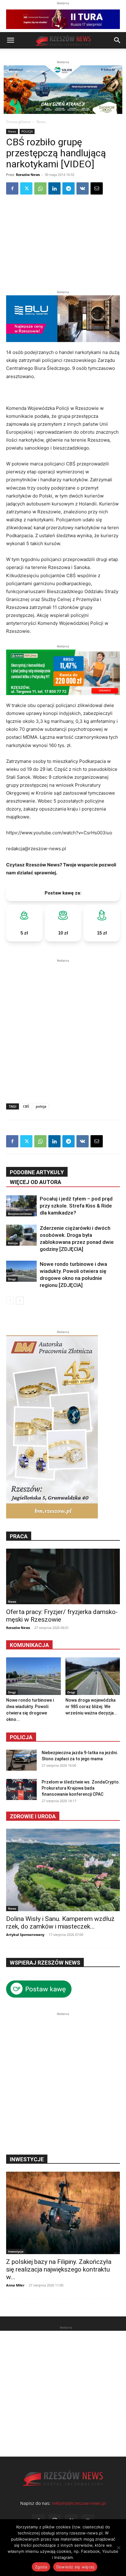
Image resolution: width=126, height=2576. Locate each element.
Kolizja (13, 1243)
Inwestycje (16, 2251)
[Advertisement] (63, 1027)
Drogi (12, 1279)
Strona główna (18, 122)
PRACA (19, 1536)
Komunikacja (29, 1645)
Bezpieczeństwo (20, 1214)
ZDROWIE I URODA (33, 1816)
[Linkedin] (54, 188)
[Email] (97, 188)
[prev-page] (10, 1301)
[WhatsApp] (40, 188)
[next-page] (20, 1301)
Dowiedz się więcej (75, 2567)
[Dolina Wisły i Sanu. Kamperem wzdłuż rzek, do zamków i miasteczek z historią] (63, 1870)
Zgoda (41, 2567)
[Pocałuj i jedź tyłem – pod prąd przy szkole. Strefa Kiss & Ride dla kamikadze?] (21, 1206)
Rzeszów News (28, 175)
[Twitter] (26, 188)
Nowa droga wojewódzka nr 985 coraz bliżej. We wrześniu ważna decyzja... (91, 1707)
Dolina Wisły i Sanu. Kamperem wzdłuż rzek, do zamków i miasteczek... (60, 1923)
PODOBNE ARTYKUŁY (37, 1172)
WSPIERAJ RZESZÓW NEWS (45, 1963)
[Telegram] (69, 188)
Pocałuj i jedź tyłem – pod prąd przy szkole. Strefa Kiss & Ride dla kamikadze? (76, 1206)
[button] (10, 40)
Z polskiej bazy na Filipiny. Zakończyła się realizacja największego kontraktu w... (59, 2269)
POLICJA (27, 131)
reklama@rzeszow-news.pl (79, 2503)
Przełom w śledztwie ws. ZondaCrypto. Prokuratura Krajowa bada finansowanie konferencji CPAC (81, 1788)
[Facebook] (12, 188)
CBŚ (26, 1106)
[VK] (83, 188)
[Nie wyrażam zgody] (118, 2548)
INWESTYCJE (27, 2159)
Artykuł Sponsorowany (25, 1935)
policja (41, 1106)
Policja (21, 1737)
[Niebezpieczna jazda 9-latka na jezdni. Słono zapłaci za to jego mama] (21, 1760)
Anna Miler (15, 2285)
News (41, 122)
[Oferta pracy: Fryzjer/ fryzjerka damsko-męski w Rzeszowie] (63, 1576)
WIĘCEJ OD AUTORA (35, 1182)
